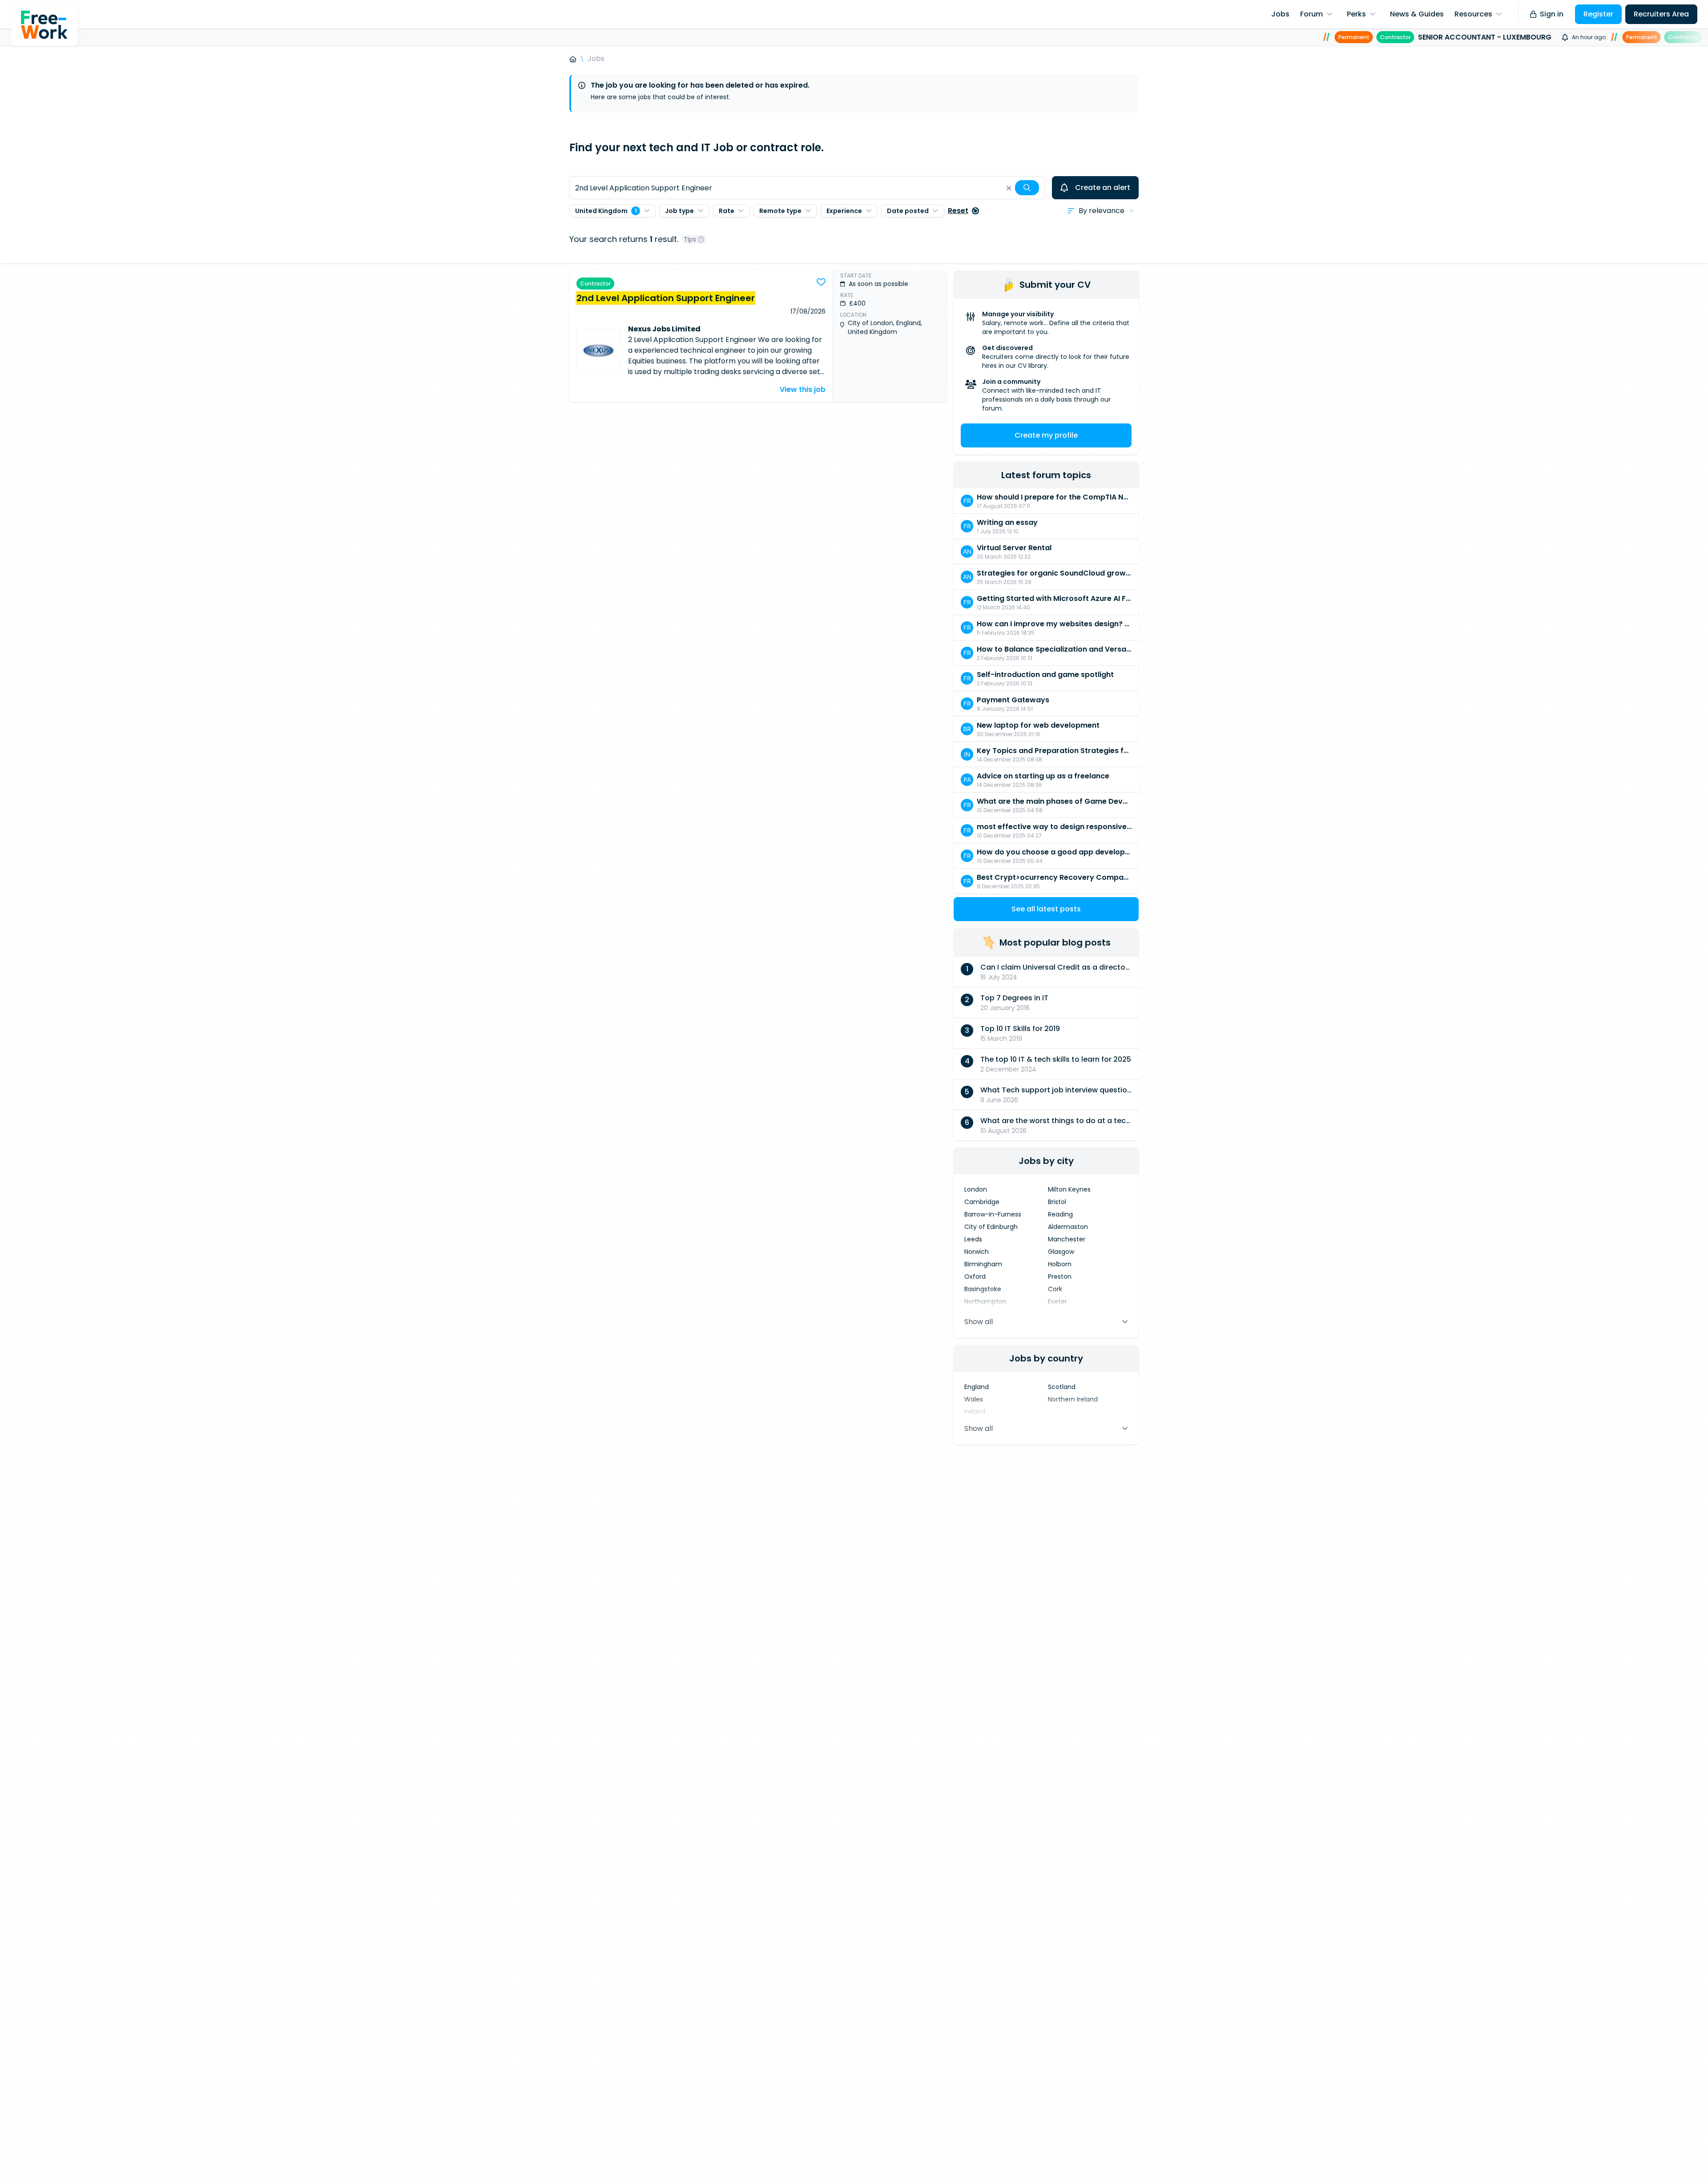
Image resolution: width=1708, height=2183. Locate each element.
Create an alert (1103, 187)
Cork (1055, 1289)
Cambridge (982, 1202)
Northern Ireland (1073, 1399)
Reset (958, 211)
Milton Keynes (1069, 1189)
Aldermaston (1068, 1227)
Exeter (1057, 1301)
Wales (974, 1399)
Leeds (973, 1239)
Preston (1060, 1277)
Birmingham (983, 1264)
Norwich (977, 1252)
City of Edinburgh (991, 1227)
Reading (1060, 1214)
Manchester (1067, 1239)
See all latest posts (1046, 909)
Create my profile (1046, 435)
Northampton (985, 1301)
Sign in (1552, 14)
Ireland (975, 1412)
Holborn (1060, 1264)
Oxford (975, 1277)
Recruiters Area (1661, 14)
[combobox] (807, 188)
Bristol (1057, 1202)
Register (1598, 14)
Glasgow (1061, 1252)
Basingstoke (983, 1289)
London (976, 1189)
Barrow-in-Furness (993, 1214)
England (977, 1387)
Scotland (1062, 1387)
